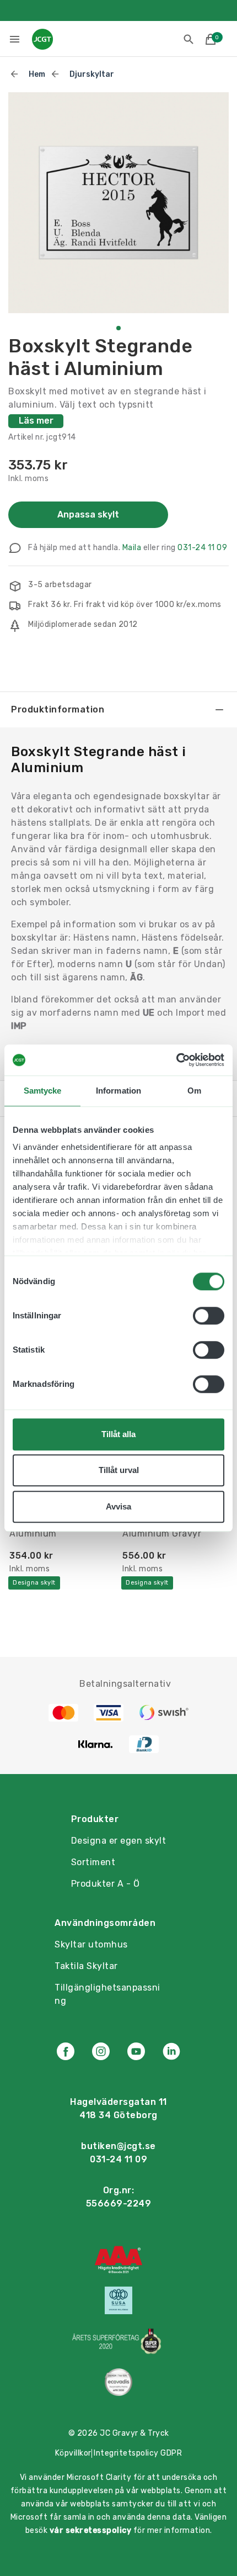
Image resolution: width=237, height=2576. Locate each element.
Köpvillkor (73, 2453)
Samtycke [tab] (43, 1091)
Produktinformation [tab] (58, 709)
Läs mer (36, 421)
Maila (132, 548)
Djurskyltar (92, 74)
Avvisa (118, 1506)
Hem (37, 74)
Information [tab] (118, 1091)
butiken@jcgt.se (118, 2146)
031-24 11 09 (202, 548)
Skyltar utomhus (91, 1944)
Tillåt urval (119, 1470)
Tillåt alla (118, 1434)
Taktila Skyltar (86, 1966)
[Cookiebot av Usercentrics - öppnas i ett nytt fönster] (176, 1060)
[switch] (209, 1316)
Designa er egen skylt (119, 1841)
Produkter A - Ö (106, 1884)
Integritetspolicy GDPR (138, 2453)
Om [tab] (194, 1091)
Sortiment (93, 1862)
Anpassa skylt (88, 514)
